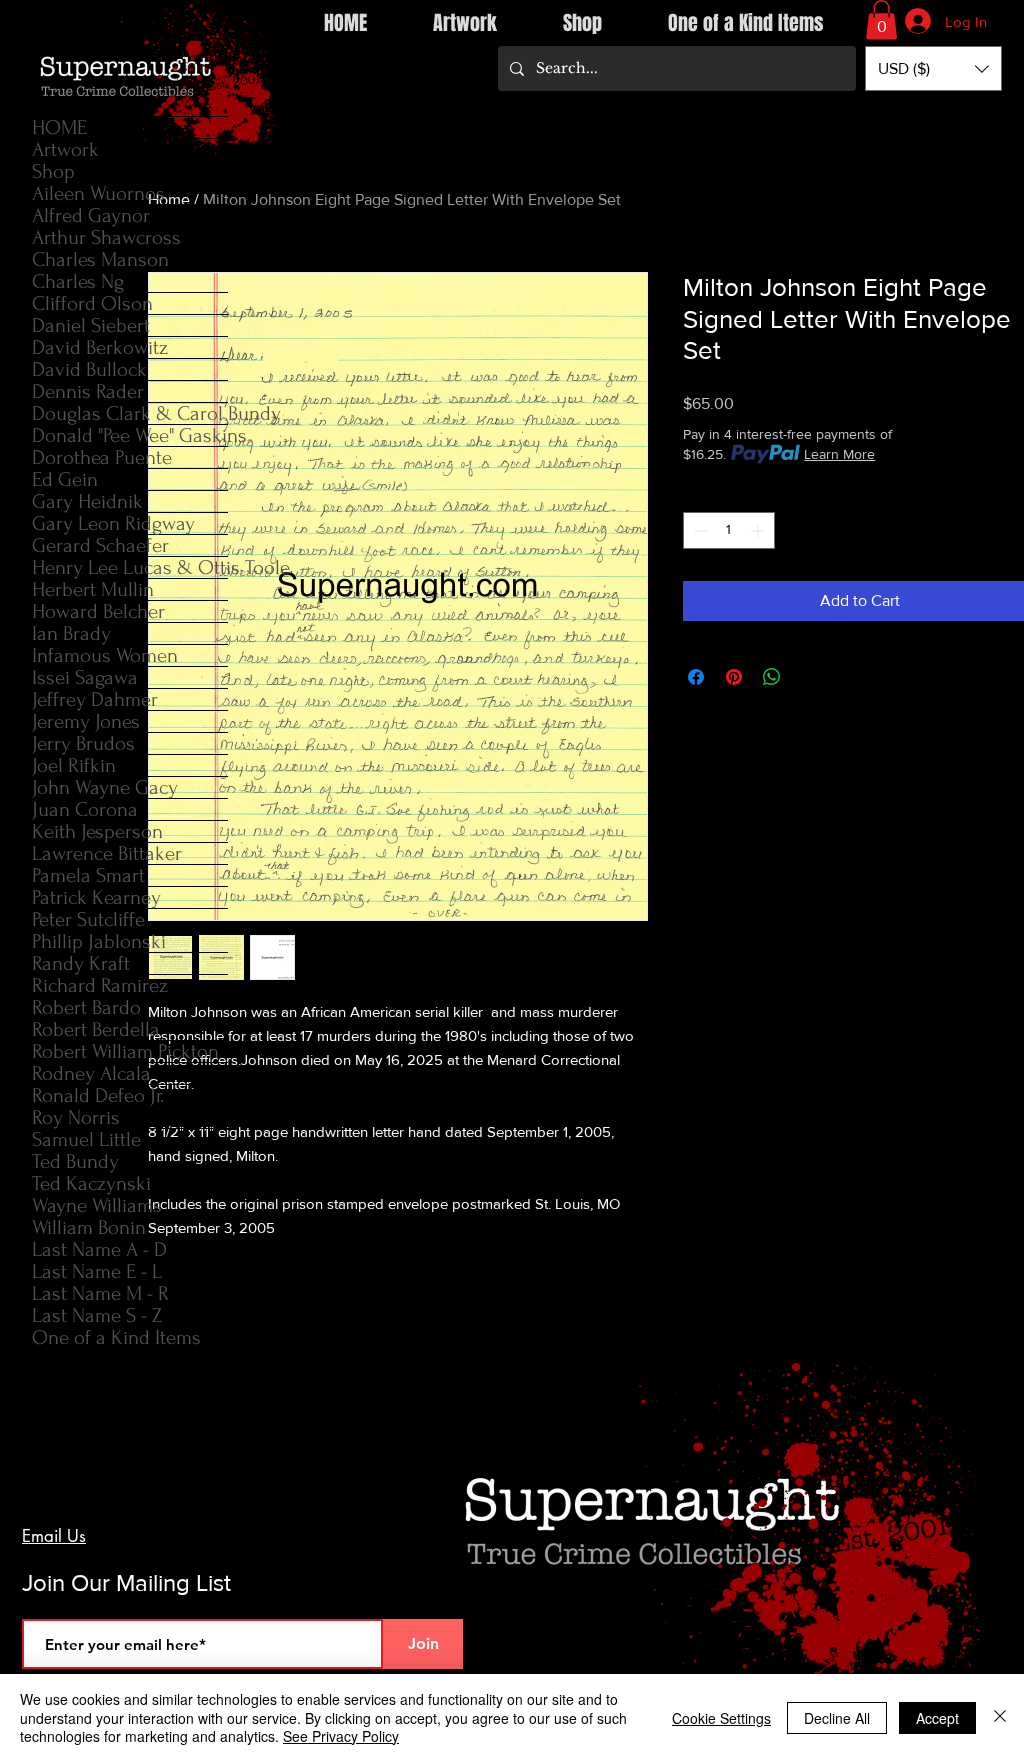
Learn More (839, 454)
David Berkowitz (100, 347)
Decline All (837, 1718)
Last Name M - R (100, 1293)
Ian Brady (71, 633)
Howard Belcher (98, 611)
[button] (881, 19)
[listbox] (933, 68)
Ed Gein (65, 479)
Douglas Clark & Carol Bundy (130, 413)
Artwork (65, 149)
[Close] (1000, 1717)
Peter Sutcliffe (88, 919)
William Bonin (89, 1227)
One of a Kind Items (116, 1337)
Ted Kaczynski (91, 1183)
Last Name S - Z (97, 1315)
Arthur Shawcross (106, 237)
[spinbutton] (729, 530)
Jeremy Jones (86, 721)
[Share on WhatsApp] (772, 677)
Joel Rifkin (74, 765)
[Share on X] (810, 677)
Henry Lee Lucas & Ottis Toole (130, 567)
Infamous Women (105, 655)
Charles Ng (78, 281)
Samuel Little (86, 1139)
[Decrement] (698, 530)
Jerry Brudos (83, 743)
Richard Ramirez (100, 985)
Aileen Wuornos (98, 193)
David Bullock (89, 369)
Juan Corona (85, 809)
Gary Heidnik (87, 501)
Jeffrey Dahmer (95, 699)
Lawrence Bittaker (107, 853)
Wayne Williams (97, 1205)
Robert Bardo (86, 1007)
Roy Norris (76, 1117)
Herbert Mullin (93, 589)
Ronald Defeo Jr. (98, 1095)
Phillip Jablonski (99, 941)
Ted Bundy (75, 1161)
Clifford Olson (92, 303)
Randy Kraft (81, 963)
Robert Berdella (96, 1029)
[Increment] (759, 530)
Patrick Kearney (96, 897)
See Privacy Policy (341, 1736)
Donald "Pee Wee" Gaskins (130, 435)
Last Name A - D (99, 1249)
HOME (59, 127)
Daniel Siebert (91, 325)
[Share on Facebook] (696, 677)
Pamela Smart (88, 875)
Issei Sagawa (85, 677)
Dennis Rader (88, 391)
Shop (53, 171)
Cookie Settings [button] (721, 1718)
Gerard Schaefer (100, 545)
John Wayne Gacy (105, 787)
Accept (937, 1718)
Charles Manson (100, 259)
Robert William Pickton (125, 1051)
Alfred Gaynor (91, 215)
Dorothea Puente (102, 457)
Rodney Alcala (91, 1073)
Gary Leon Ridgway (113, 523)
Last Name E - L (97, 1271)
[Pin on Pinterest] (734, 677)
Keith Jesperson (97, 831)
